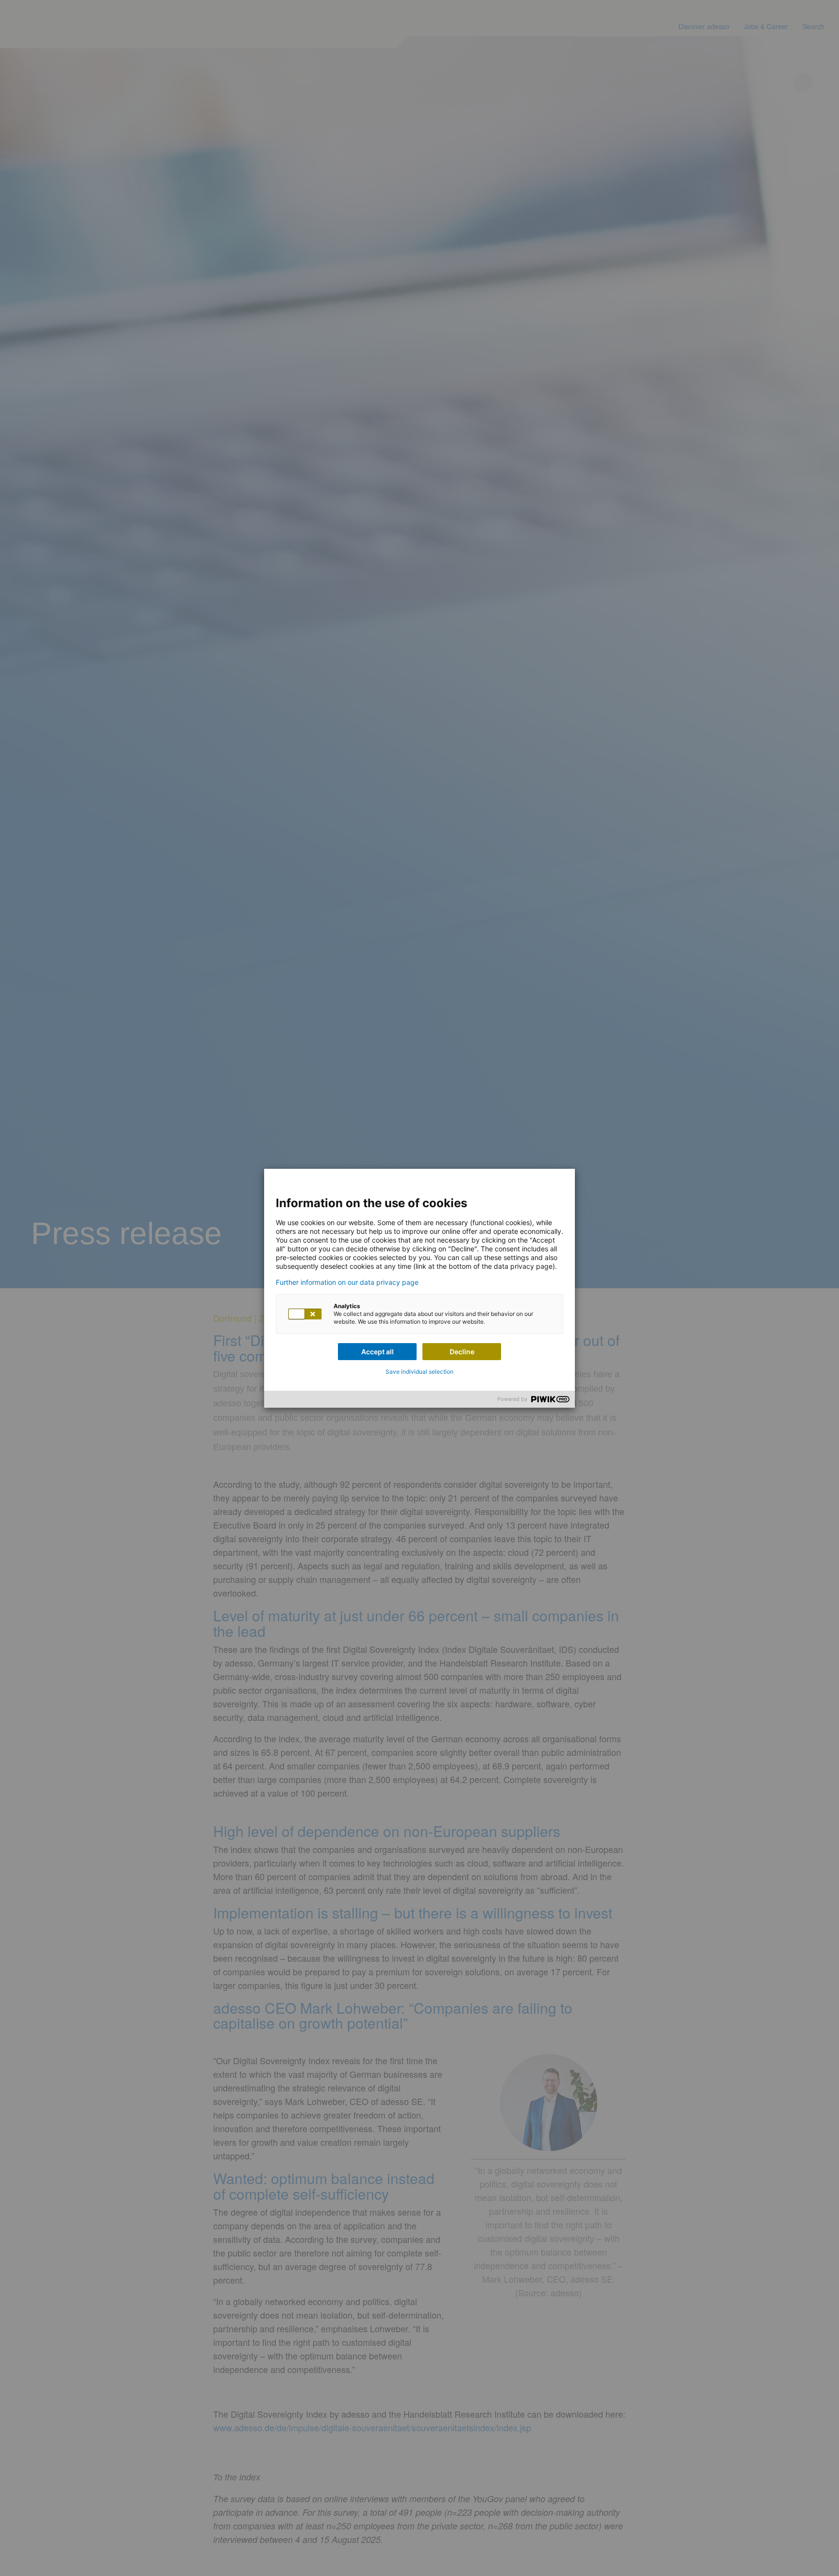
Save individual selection (419, 1372)
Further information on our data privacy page (347, 1282)
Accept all (378, 1352)
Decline (462, 1352)
